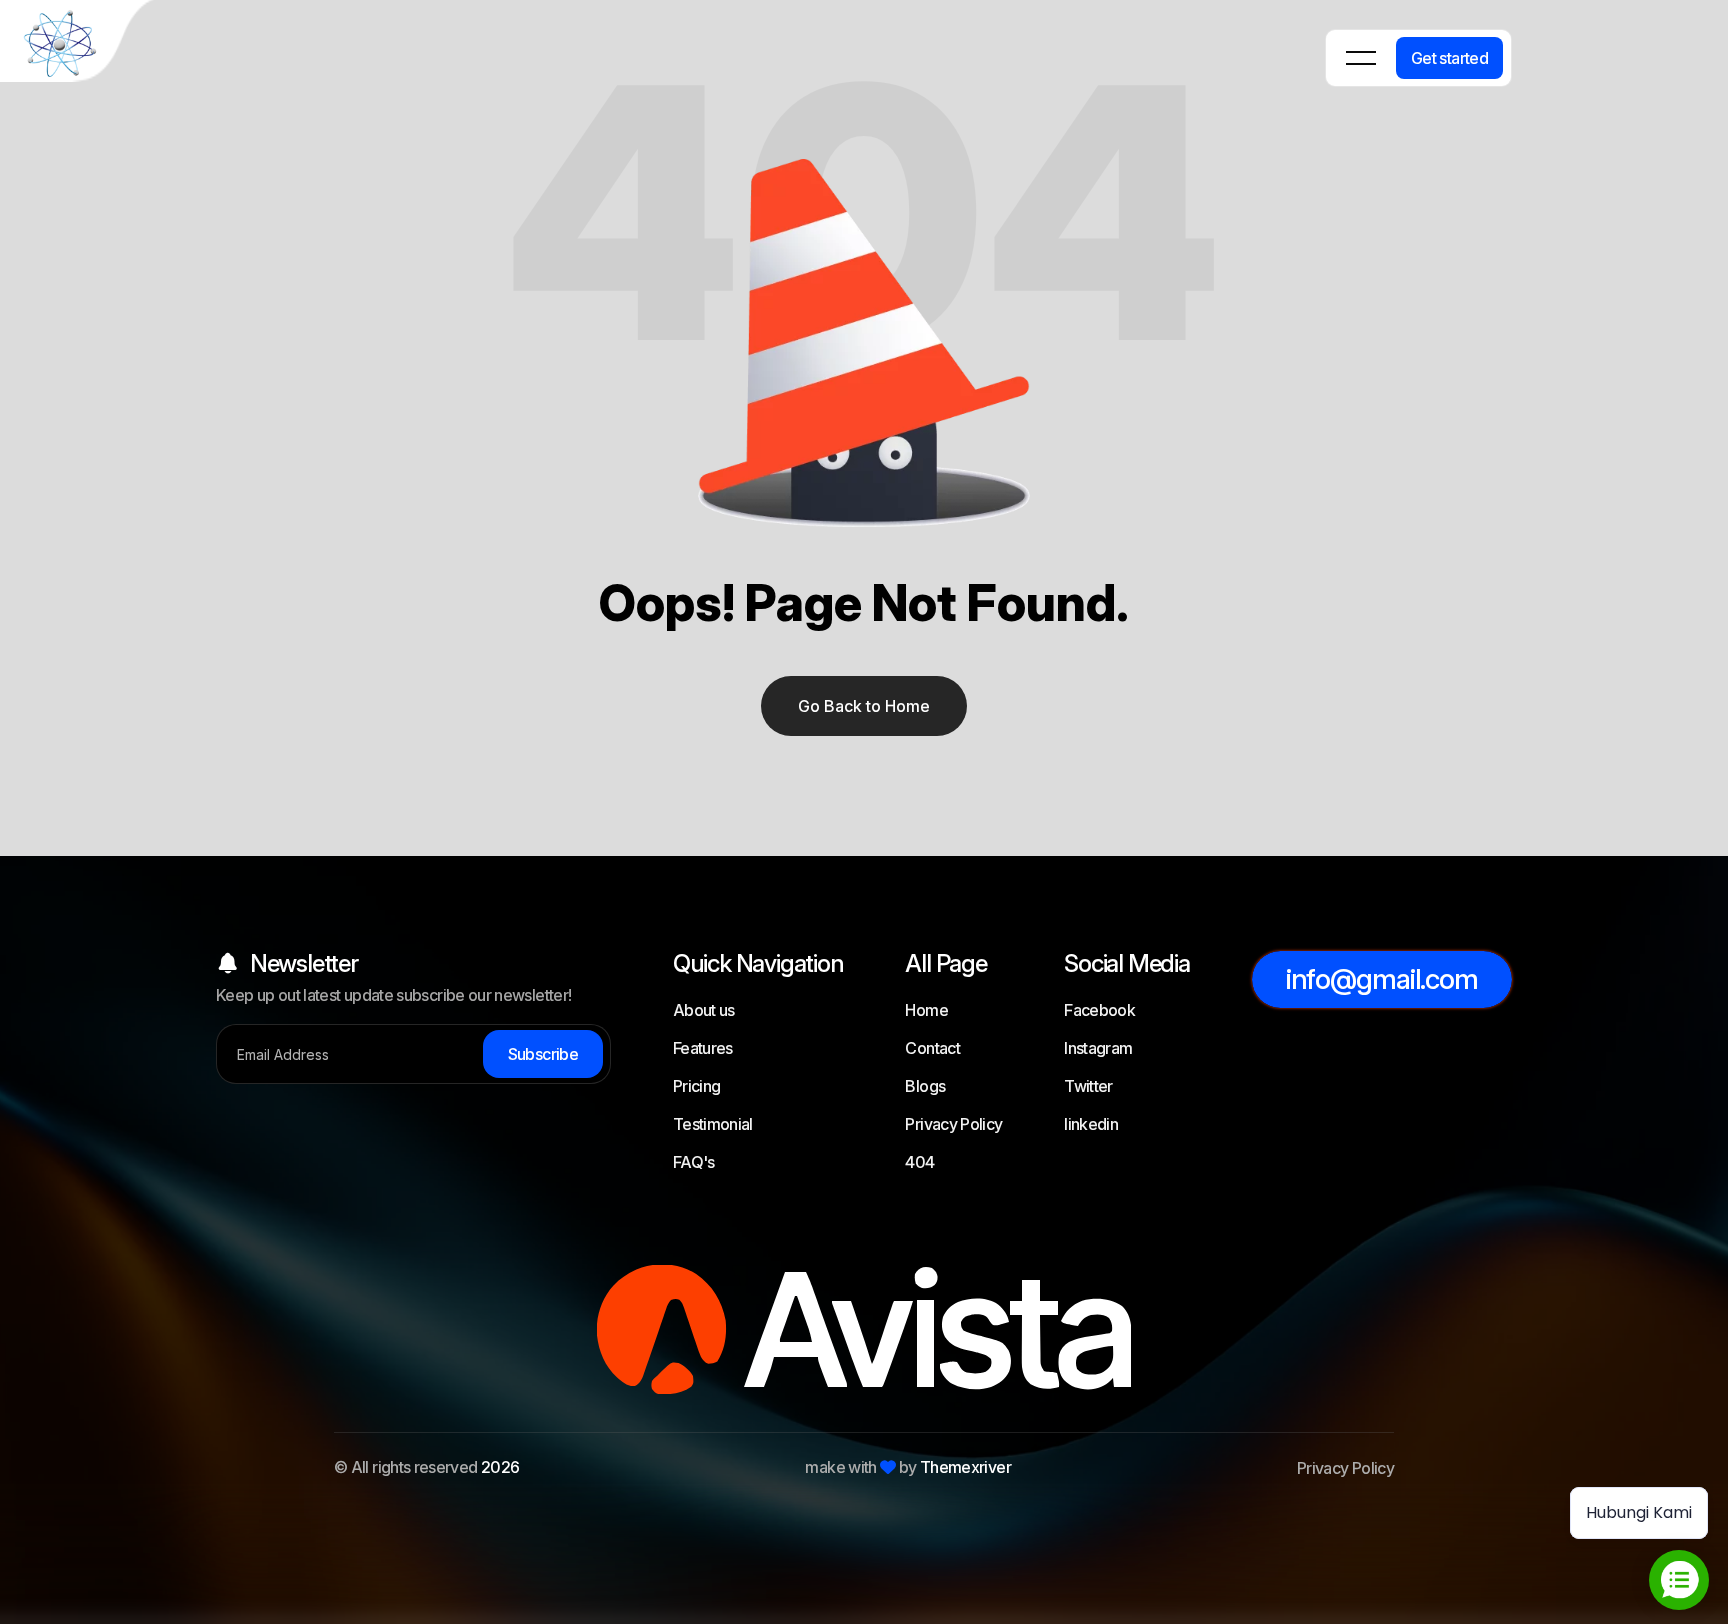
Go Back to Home (864, 706)
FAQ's (694, 1162)
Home (926, 1010)
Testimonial (713, 1124)
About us (704, 1010)
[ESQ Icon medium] (80, 44)
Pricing (697, 1086)
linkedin (1091, 1124)
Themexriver (965, 1467)
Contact (932, 1048)
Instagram (1098, 1048)
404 (919, 1162)
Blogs (925, 1086)
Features (703, 1048)
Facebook (1099, 1010)
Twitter (1088, 1086)
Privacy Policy (953, 1124)
